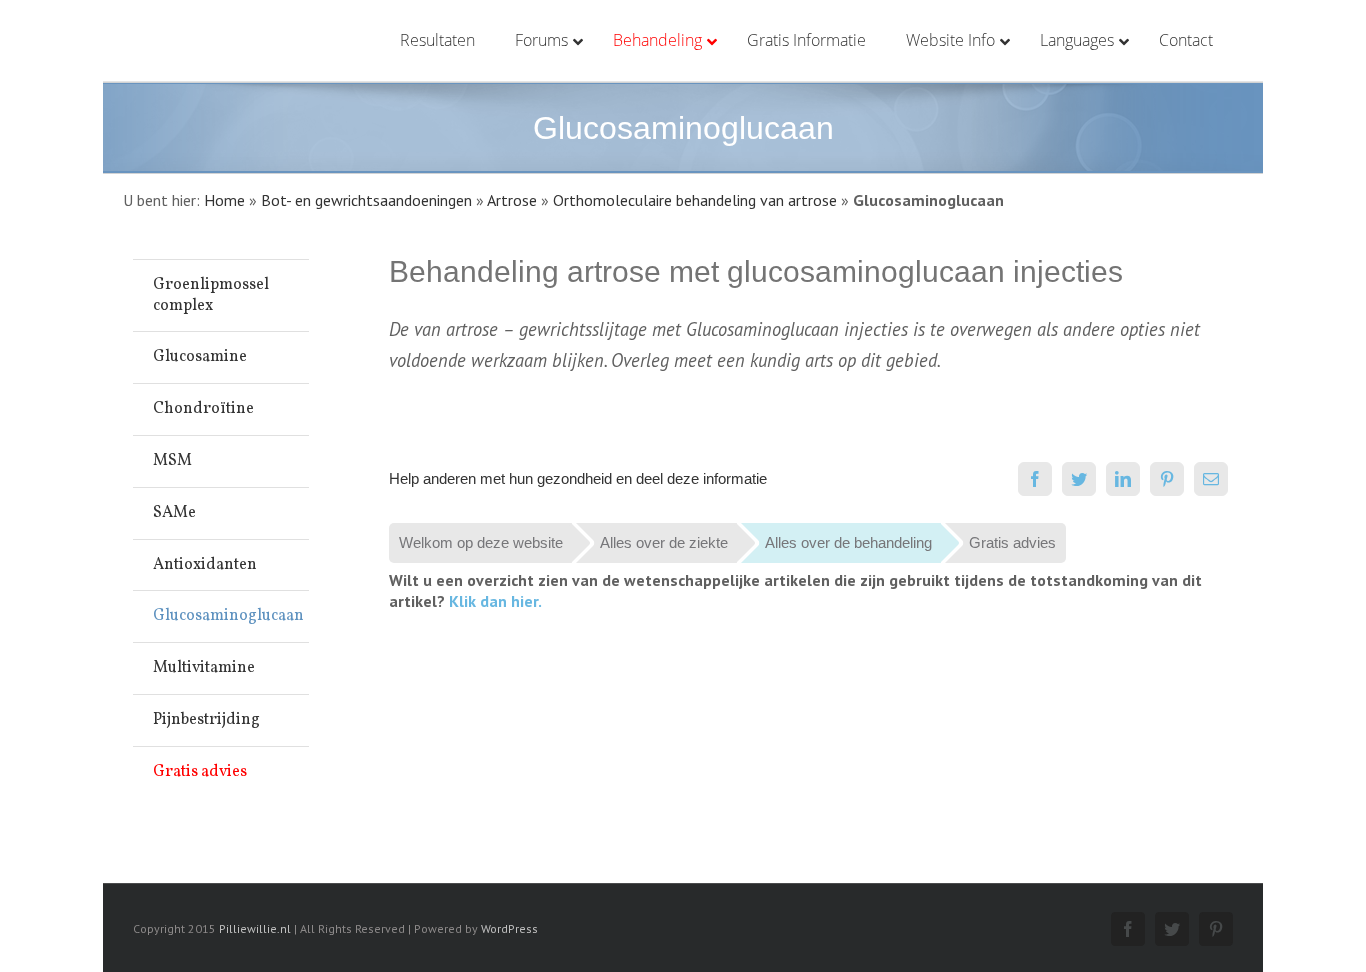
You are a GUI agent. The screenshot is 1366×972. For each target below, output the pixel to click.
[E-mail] (1211, 479)
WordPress (509, 928)
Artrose (512, 200)
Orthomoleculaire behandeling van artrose (695, 200)
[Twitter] (1079, 479)
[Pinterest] (1167, 479)
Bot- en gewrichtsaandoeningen (366, 200)
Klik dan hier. (495, 601)
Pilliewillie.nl (255, 928)
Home (224, 200)
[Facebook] (1035, 479)
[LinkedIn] (1123, 479)
